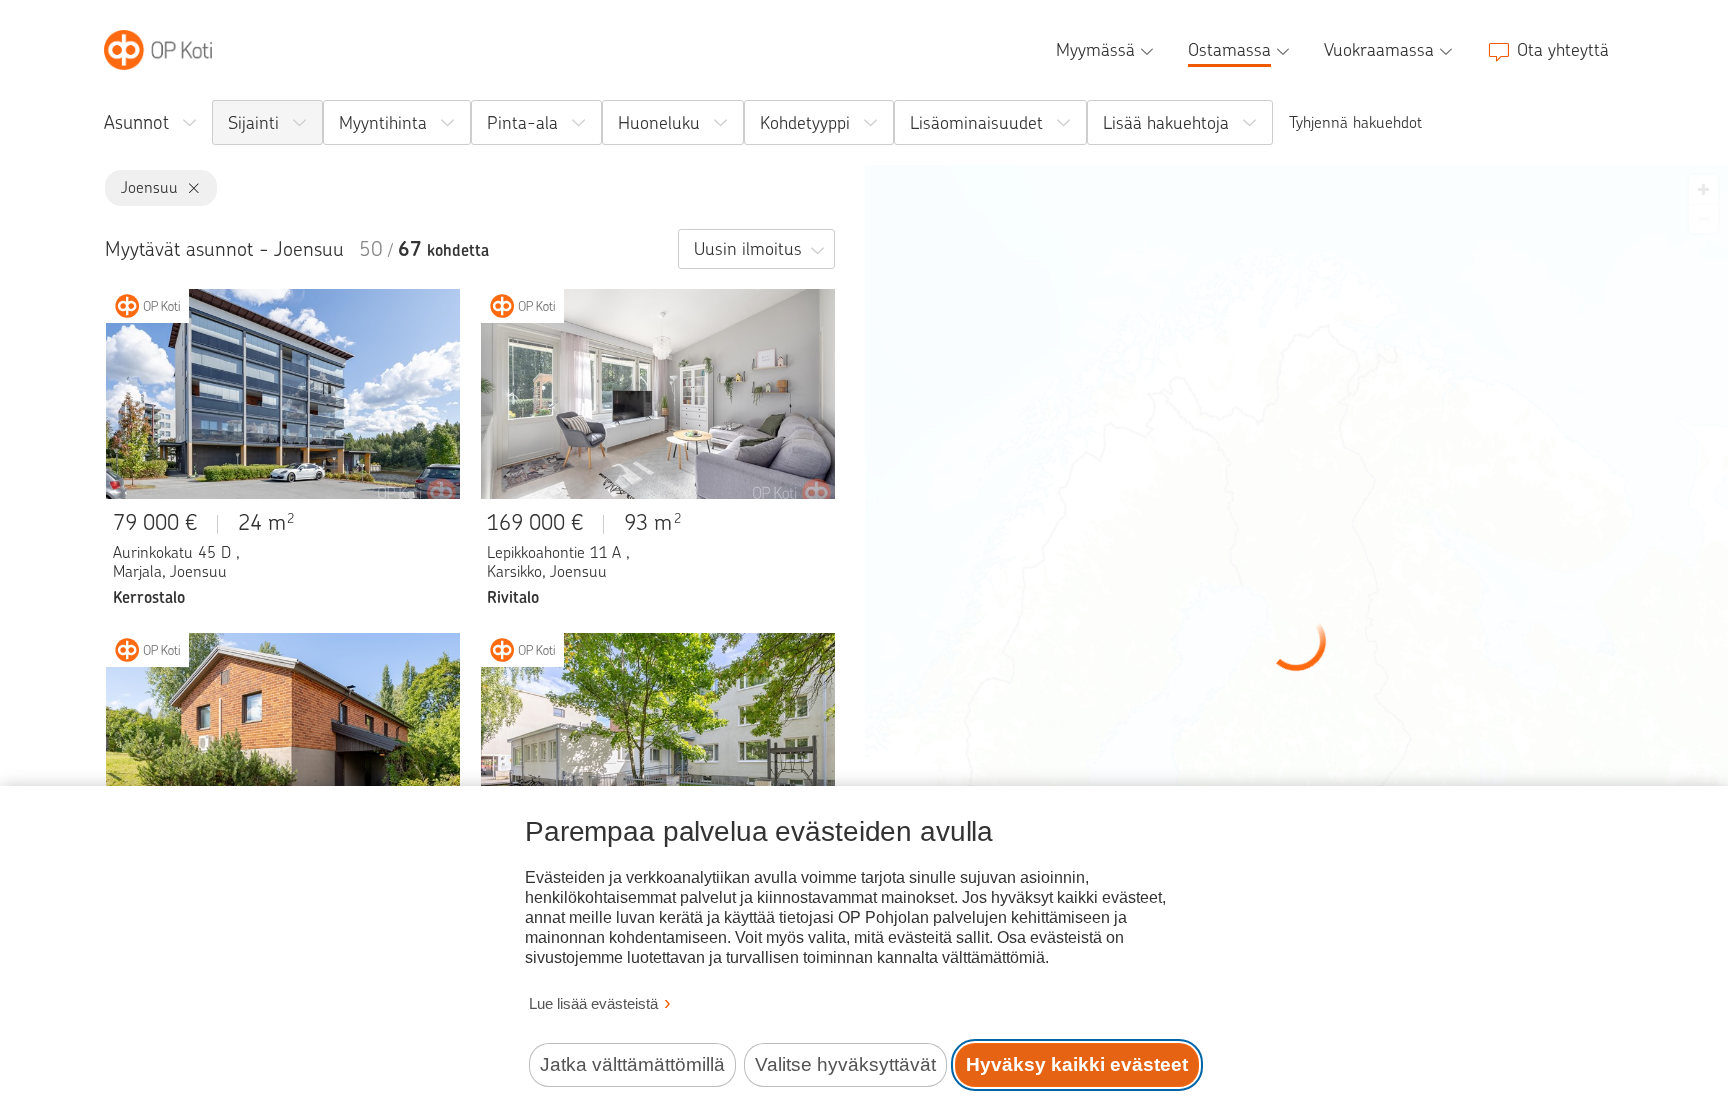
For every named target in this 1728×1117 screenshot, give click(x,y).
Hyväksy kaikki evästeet (1077, 1064)
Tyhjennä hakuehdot (1355, 122)
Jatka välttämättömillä (632, 1064)
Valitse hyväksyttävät (845, 1064)
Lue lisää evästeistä (593, 1003)
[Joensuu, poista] (189, 188)
